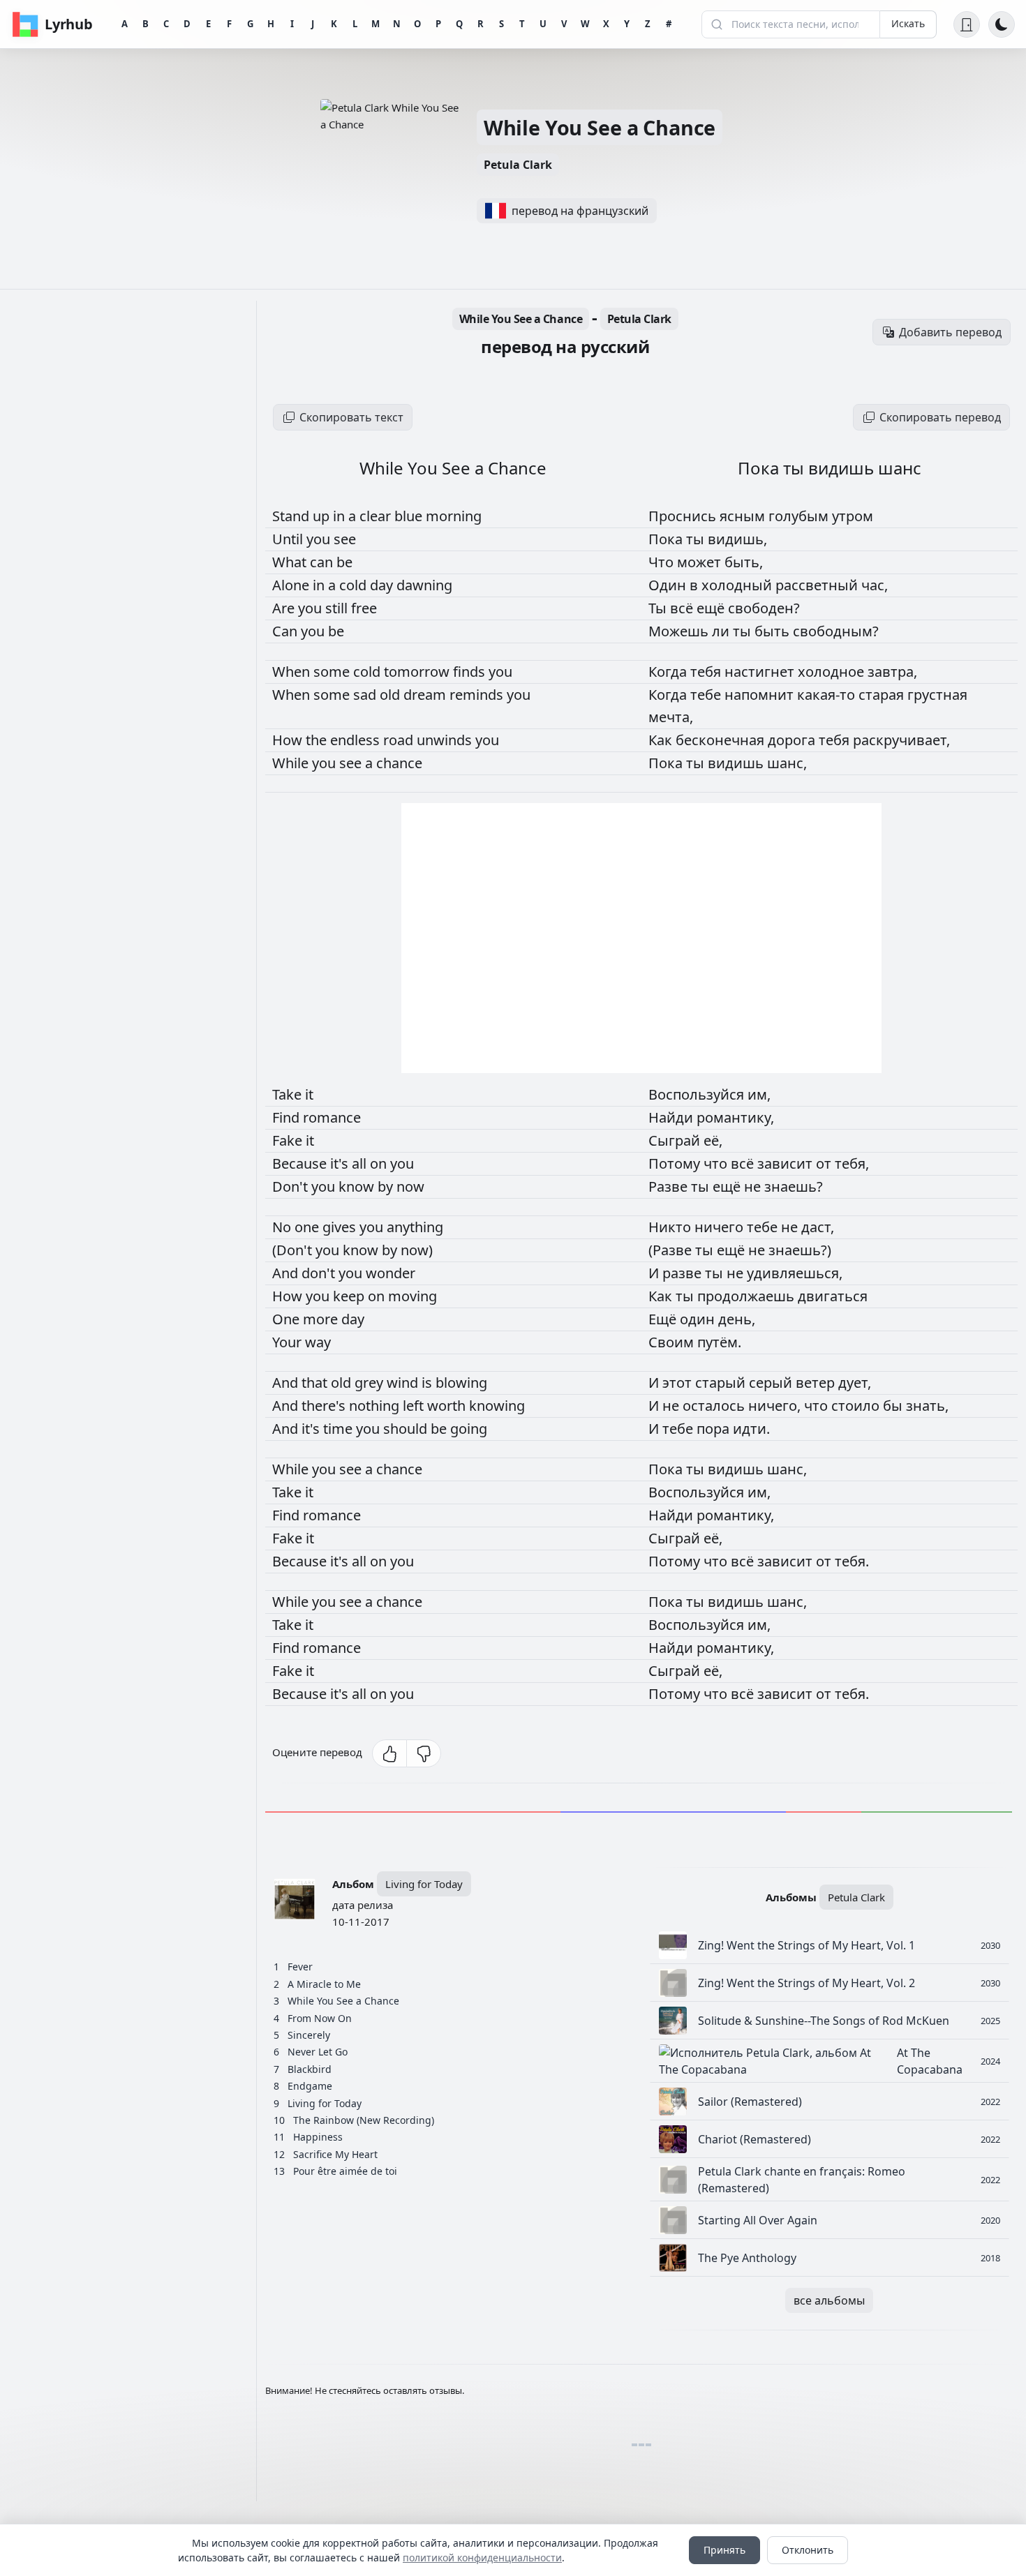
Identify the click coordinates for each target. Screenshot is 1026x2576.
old (392, 695)
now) (417, 1250)
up (323, 516)
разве (684, 1273)
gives (341, 1227)
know (358, 1186)
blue (410, 516)
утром (853, 516)
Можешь (680, 631)
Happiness (318, 2137)
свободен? (764, 608)
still (338, 608)
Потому (676, 1163)
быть (774, 631)
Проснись (684, 516)
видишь (737, 763)
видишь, (737, 539)
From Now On (320, 2018)
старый (722, 1383)
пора (715, 1429)
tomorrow (418, 672)
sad (366, 695)
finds (471, 672)
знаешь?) (800, 1250)
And (287, 1273)
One (288, 1319)
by (387, 1186)
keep (350, 1296)
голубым (800, 516)
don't (320, 1273)
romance (332, 1117)
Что (663, 562)
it (309, 1094)
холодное (833, 672)
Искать (908, 23)
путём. (719, 1342)
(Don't (294, 1250)
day (383, 585)
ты (697, 539)
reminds (478, 695)
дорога (793, 740)
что (717, 1163)
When (293, 672)
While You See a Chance (600, 127)
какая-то (828, 695)
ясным (744, 516)
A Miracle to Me (324, 1984)
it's (341, 1163)
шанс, (787, 763)
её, (713, 1140)
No (283, 1227)
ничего (721, 1227)
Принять (724, 2550)
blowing (461, 1383)
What (291, 562)
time (340, 1429)
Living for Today (424, 1884)
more (322, 1319)
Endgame (310, 2086)
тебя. (852, 1561)
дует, (855, 1383)
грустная (937, 695)
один (699, 1319)
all (361, 1163)
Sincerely (309, 2035)
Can (287, 631)
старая (883, 695)
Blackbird (310, 2069)
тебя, (852, 1163)
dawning (424, 585)
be (344, 562)
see (345, 539)
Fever (300, 1967)
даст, (818, 1227)
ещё (712, 608)
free (364, 608)
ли (722, 631)
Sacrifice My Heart (335, 2154)
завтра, (892, 672)
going (469, 1429)
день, (737, 1319)
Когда (669, 672)
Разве (670, 1186)
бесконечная (722, 740)
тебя (707, 672)
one (308, 1227)
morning (454, 516)
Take (289, 1094)
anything (415, 1227)
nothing (376, 1406)
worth (448, 1406)
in (341, 516)
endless (357, 740)
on (380, 1163)
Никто (671, 1227)
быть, (744, 562)
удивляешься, (795, 1273)
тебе (707, 695)
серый (772, 1383)
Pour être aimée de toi (345, 2171)
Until (289, 539)
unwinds (446, 740)
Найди (672, 1117)
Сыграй (676, 1140)
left (415, 1406)
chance (399, 763)
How (289, 740)
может (701, 562)
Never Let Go (318, 2052)
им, (759, 1094)
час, (875, 585)
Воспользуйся (698, 1094)
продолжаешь (748, 1296)
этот (679, 1383)
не (754, 1186)
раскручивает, (901, 740)
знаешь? (794, 1186)
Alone (292, 585)
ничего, (776, 1406)
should (407, 1429)
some (333, 672)
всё (683, 608)
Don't (292, 1186)
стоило (857, 1406)
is (429, 1383)
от (825, 1163)
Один (669, 585)
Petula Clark (518, 165)
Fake (289, 1140)
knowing (497, 1406)
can (323, 562)
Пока (667, 539)
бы (894, 1406)
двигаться (833, 1296)
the (318, 740)
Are (285, 608)
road (400, 740)
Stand (292, 516)
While (292, 763)
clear (377, 516)
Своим (673, 1342)
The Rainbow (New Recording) (364, 2120)
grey (371, 1383)
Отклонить (808, 2550)
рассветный (818, 585)
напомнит (761, 695)
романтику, (735, 1117)
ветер (817, 1383)
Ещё (664, 1319)
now (410, 1186)
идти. (751, 1429)
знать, (927, 1406)
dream (426, 695)
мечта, (671, 717)
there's (325, 1406)
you (320, 539)
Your (289, 1342)
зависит (787, 1163)
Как (662, 740)
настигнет (761, 672)
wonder (391, 1273)
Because (301, 1163)
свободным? (836, 631)
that (316, 1383)
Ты (659, 608)
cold (355, 585)
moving (412, 1296)
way (318, 1342)
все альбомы (829, 2300)
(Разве (672, 1250)
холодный (738, 585)
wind (404, 1383)
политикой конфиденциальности (482, 2558)
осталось (715, 1406)
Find (288, 1117)
